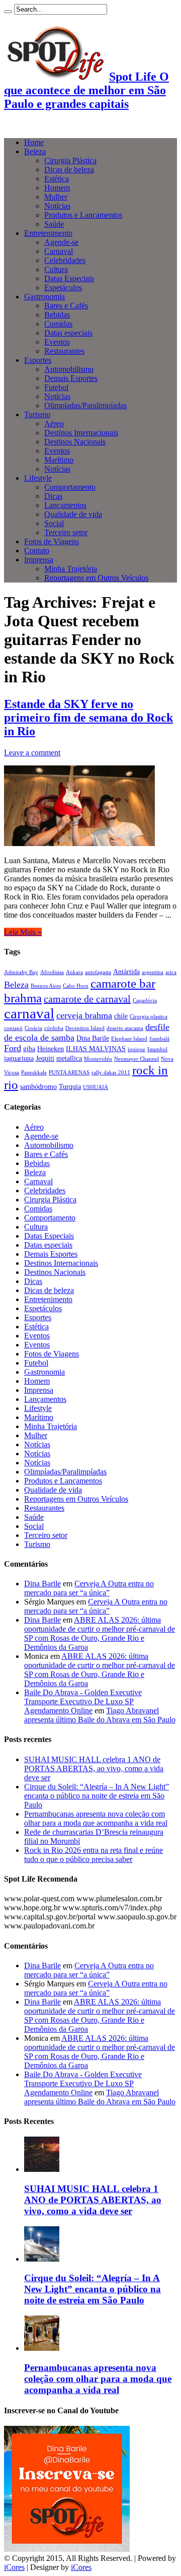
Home (34, 142)
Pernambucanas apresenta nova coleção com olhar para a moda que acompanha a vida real (96, 1818)
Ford (13, 1048)
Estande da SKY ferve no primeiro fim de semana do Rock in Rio (88, 718)
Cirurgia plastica (149, 1017)
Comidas (58, 324)
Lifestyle (38, 478)
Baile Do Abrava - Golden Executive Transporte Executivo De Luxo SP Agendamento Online (83, 1701)
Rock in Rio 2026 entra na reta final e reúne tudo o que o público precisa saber (94, 1855)
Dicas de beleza (69, 170)
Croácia (33, 1028)
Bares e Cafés (66, 306)
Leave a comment (32, 753)
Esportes (38, 360)
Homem (57, 188)
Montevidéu (98, 1059)
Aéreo (54, 424)
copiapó (13, 1028)
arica (171, 972)
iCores (14, 2567)
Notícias (57, 206)
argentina (153, 972)
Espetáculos (63, 287)
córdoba (54, 1028)
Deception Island (85, 1028)
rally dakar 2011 (111, 1073)
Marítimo (59, 460)
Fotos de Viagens (52, 541)
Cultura (56, 269)
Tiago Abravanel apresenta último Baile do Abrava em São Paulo (100, 1715)
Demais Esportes (71, 378)
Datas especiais (68, 333)
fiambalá (159, 1039)
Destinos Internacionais (81, 433)
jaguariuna (19, 1058)
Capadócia (145, 1001)
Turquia (70, 1086)
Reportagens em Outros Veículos (96, 578)
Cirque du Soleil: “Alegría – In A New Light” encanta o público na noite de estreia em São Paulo (97, 1796)
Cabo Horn (76, 986)
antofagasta (98, 972)
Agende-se (61, 242)
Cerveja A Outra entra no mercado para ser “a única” (89, 1588)
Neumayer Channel (137, 1059)
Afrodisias (52, 972)
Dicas (53, 496)
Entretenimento (48, 233)
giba (29, 1049)
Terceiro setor (66, 532)
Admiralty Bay (21, 972)
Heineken (51, 1049)
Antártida (126, 972)
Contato (37, 551)
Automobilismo (69, 369)
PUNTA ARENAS (69, 1073)
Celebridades (65, 260)
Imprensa (39, 560)
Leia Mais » (23, 932)
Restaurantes (64, 351)
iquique (137, 1049)
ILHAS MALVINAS (96, 1049)
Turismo (37, 414)
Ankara (74, 972)
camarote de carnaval (87, 999)
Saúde (54, 224)
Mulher (56, 197)
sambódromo (38, 1086)
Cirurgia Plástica (70, 160)
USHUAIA (96, 1087)
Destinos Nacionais (75, 442)
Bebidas (57, 315)
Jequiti (45, 1058)
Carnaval (59, 251)
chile (121, 1016)
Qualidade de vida (73, 514)
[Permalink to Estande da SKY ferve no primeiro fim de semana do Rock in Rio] (79, 843)
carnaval (29, 1013)
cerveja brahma (84, 1015)
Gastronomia (44, 297)
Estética (57, 179)
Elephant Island (129, 1039)
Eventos (57, 342)
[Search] (8, 12)
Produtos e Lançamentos (83, 215)
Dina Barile (93, 1038)
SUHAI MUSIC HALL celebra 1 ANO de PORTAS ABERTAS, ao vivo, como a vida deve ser (94, 1768)
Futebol (56, 387)
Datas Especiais (69, 278)
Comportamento (70, 487)
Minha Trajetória (71, 569)
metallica (69, 1058)
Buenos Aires (46, 986)
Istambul (157, 1049)
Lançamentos (65, 505)
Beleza (35, 151)
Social (54, 523)
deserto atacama (125, 1028)
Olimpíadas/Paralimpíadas (85, 405)
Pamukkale (34, 1073)
